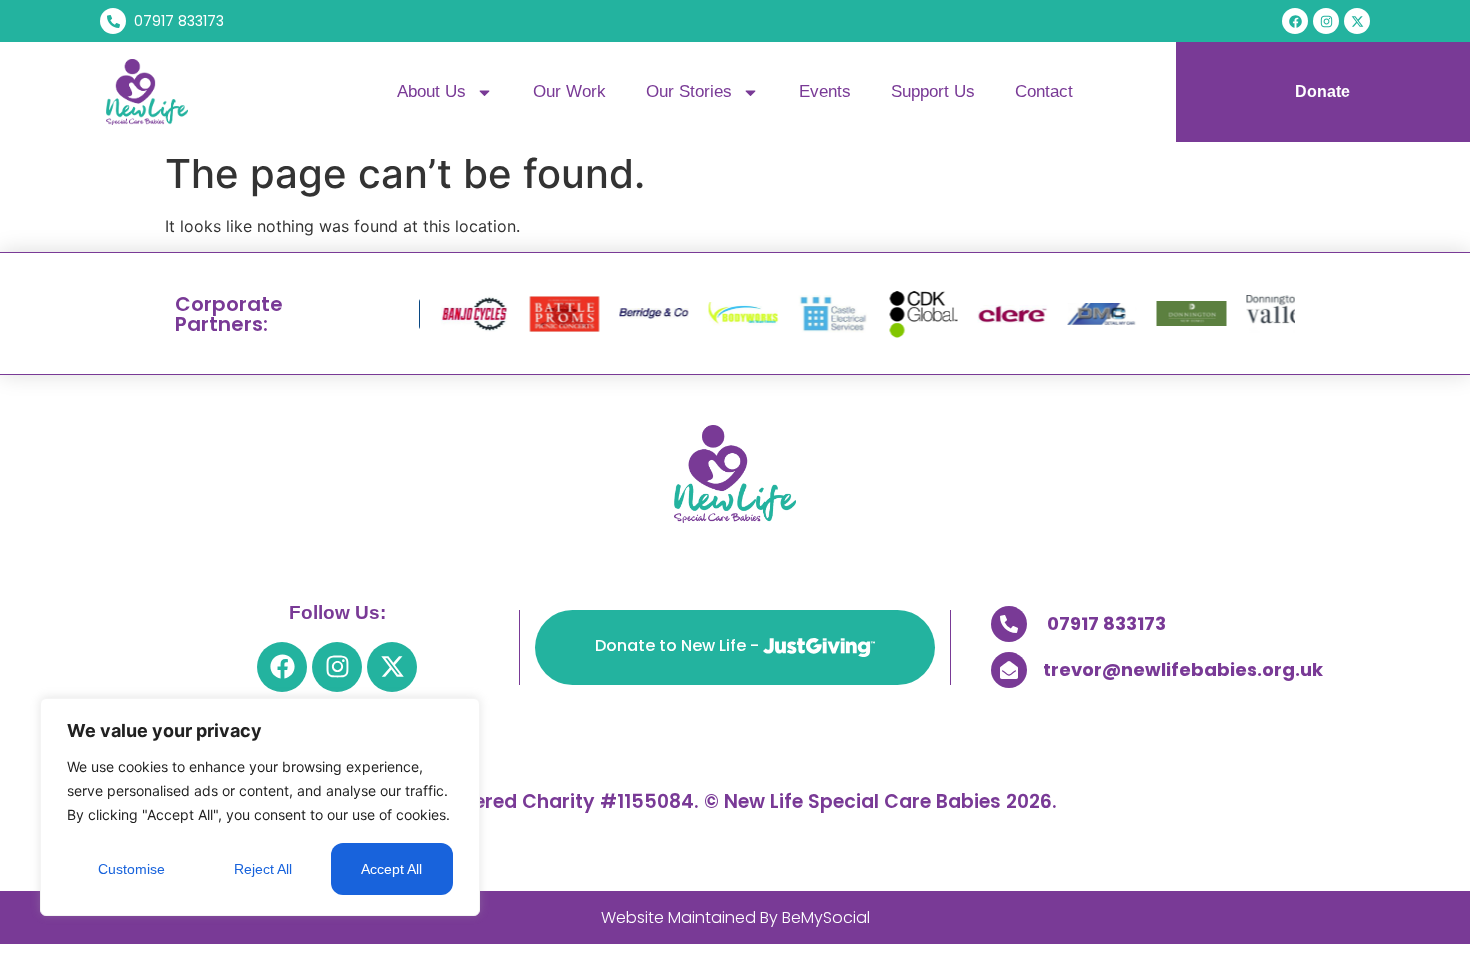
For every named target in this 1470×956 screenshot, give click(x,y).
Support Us (933, 91)
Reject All (263, 869)
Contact (1044, 91)
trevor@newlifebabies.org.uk (1183, 669)
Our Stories (689, 91)
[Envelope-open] (1009, 670)
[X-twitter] (1357, 21)
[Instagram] (1326, 21)
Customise (131, 869)
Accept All (391, 869)
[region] (260, 807)
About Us (431, 91)
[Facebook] (1295, 21)
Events (825, 91)
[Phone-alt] (1009, 624)
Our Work (569, 91)
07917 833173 (1106, 623)
